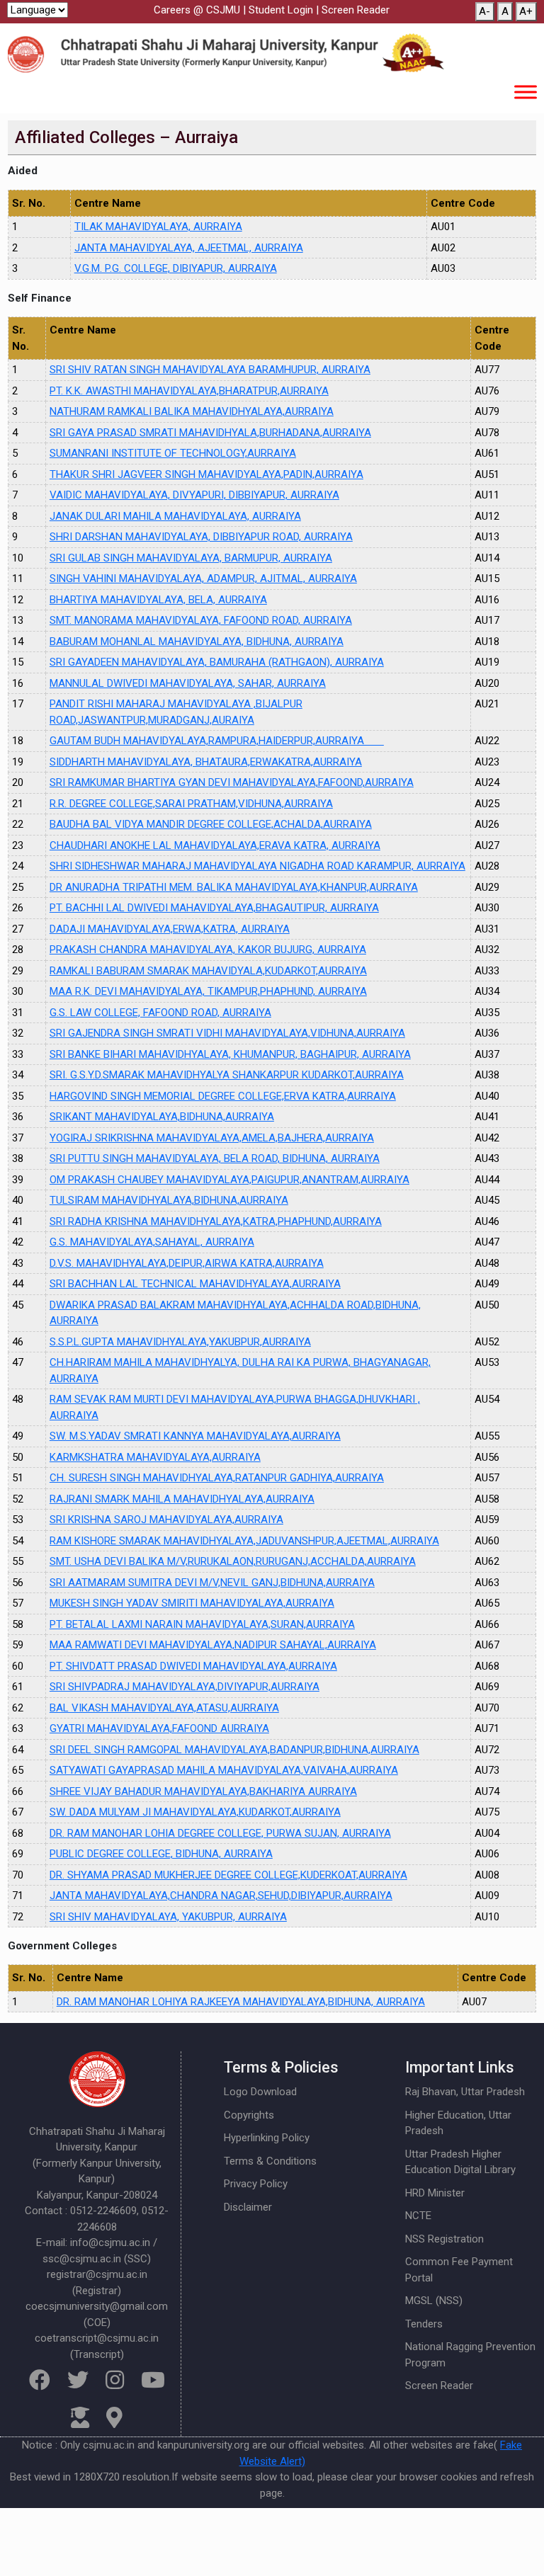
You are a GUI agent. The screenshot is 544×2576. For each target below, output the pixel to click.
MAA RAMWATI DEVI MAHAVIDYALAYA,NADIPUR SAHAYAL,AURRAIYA (213, 1645)
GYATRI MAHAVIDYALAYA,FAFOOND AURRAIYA (159, 1728)
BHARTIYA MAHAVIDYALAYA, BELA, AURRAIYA (158, 600)
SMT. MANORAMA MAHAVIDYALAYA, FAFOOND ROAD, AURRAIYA (201, 620)
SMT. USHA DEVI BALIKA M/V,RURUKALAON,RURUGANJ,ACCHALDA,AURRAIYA (233, 1561)
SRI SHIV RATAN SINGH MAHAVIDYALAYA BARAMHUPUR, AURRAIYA (210, 370)
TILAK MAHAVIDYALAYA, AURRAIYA (158, 227)
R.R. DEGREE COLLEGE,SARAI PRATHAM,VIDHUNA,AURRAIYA (191, 804)
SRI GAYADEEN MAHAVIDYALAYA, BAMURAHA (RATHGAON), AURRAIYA (217, 662)
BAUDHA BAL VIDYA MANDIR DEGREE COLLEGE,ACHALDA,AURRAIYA (211, 824)
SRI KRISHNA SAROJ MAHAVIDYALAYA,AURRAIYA (166, 1520)
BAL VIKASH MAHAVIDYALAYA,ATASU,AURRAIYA (164, 1708)
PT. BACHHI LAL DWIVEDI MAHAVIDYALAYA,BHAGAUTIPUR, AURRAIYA (214, 908)
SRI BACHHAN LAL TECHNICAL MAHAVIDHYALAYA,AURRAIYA (195, 1284)
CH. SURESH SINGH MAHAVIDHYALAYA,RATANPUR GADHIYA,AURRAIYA (217, 1478)
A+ (526, 11)
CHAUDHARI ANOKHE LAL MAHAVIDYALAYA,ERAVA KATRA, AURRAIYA (215, 845)
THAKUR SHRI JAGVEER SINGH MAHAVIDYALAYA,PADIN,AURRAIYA (206, 474)
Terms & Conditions (270, 2161)
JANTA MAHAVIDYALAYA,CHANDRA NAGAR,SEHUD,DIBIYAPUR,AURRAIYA (221, 1896)
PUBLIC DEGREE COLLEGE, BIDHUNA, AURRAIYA (161, 1854)
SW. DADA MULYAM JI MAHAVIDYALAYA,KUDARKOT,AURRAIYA (195, 1812)
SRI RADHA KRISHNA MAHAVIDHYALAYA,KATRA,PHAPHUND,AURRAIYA (216, 1221)
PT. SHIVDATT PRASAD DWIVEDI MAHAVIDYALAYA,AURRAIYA (193, 1666)
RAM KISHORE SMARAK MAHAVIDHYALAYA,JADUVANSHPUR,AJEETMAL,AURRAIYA (244, 1541)
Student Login (281, 10)
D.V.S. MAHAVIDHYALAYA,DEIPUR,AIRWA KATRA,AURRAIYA (187, 1263)
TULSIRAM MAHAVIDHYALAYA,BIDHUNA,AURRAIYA (169, 1200)
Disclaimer (248, 2207)
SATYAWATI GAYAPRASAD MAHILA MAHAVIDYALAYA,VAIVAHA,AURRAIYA (224, 1770)
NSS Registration (444, 2239)
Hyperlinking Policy (267, 2138)
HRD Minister (435, 2193)
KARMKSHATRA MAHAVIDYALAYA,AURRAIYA (155, 1457)
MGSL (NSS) (434, 2301)
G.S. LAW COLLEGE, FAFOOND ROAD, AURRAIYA (160, 1013)
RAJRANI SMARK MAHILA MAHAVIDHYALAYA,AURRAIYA (182, 1499)
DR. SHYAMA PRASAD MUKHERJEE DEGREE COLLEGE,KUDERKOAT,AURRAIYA (228, 1875)
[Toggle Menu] (526, 92)
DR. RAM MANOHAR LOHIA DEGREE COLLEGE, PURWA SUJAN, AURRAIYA (220, 1833)
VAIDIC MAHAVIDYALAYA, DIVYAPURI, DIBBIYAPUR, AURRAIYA (194, 495)
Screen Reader (356, 10)
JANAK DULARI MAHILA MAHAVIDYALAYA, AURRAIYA (175, 516)
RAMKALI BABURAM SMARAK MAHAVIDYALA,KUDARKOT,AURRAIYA (208, 971)
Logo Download (260, 2092)
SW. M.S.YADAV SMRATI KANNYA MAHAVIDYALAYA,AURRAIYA (195, 1436)
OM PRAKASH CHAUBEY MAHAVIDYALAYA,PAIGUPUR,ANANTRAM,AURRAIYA (229, 1180)
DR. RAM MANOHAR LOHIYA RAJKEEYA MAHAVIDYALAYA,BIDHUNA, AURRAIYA (241, 2002)
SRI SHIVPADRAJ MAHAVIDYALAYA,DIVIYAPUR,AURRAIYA (185, 1687)
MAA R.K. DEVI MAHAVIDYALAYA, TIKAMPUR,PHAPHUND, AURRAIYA (208, 991)
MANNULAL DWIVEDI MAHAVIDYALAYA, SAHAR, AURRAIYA (188, 683)
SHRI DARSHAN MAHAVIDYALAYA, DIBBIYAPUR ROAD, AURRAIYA (201, 537)
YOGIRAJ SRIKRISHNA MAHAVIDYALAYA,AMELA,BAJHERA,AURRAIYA (212, 1138)
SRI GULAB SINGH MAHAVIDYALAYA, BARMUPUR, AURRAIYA (191, 558)
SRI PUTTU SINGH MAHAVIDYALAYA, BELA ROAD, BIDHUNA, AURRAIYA (215, 1158)
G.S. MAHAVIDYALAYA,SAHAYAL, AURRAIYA (152, 1242)
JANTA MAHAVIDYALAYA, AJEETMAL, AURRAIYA (189, 248)
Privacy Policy (256, 2184)
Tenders (424, 2324)
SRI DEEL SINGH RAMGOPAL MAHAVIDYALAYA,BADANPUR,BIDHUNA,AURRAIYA (234, 1750)
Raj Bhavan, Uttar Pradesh (465, 2092)
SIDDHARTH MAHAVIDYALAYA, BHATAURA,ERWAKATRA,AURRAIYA (206, 762)
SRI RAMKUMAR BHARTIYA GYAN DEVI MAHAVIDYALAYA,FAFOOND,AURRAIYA (232, 782)
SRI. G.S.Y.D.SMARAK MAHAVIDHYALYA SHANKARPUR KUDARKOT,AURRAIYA (227, 1075)
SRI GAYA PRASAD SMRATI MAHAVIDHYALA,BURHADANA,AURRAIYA (210, 433)
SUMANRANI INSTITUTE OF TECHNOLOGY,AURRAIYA (173, 453)
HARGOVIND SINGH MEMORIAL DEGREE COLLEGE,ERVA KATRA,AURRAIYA (223, 1096)
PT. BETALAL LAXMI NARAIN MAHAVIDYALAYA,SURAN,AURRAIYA (202, 1624)
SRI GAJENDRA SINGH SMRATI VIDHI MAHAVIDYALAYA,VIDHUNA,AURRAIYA (227, 1033)
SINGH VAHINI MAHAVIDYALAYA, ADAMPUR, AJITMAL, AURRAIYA (203, 579)
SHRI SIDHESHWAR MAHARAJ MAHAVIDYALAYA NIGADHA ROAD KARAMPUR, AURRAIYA (257, 866)
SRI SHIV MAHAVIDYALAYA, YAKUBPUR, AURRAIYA (168, 1917)
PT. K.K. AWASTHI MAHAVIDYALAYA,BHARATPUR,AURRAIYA (189, 391)
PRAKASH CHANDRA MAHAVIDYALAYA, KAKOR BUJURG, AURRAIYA (208, 950)
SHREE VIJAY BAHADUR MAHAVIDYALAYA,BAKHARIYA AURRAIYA (203, 1791)
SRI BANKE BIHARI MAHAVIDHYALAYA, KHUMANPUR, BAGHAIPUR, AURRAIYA (230, 1054)
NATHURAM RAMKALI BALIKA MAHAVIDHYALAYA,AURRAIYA (192, 411)
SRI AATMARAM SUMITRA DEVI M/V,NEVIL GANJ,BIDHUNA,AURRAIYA (212, 1583)
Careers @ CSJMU (197, 10)
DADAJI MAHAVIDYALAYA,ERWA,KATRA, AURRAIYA (170, 929)
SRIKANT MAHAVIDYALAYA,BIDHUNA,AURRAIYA (162, 1117)
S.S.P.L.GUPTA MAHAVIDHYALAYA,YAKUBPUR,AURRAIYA (180, 1342)
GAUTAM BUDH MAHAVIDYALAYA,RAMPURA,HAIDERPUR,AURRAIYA (217, 741)
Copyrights (249, 2115)
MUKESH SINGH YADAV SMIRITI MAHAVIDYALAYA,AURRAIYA (192, 1603)
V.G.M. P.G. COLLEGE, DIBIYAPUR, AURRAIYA (176, 268)
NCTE (418, 2216)
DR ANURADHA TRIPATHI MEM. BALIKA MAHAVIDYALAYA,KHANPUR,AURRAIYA (234, 887)
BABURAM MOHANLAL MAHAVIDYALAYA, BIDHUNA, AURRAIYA (197, 642)
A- (484, 11)
